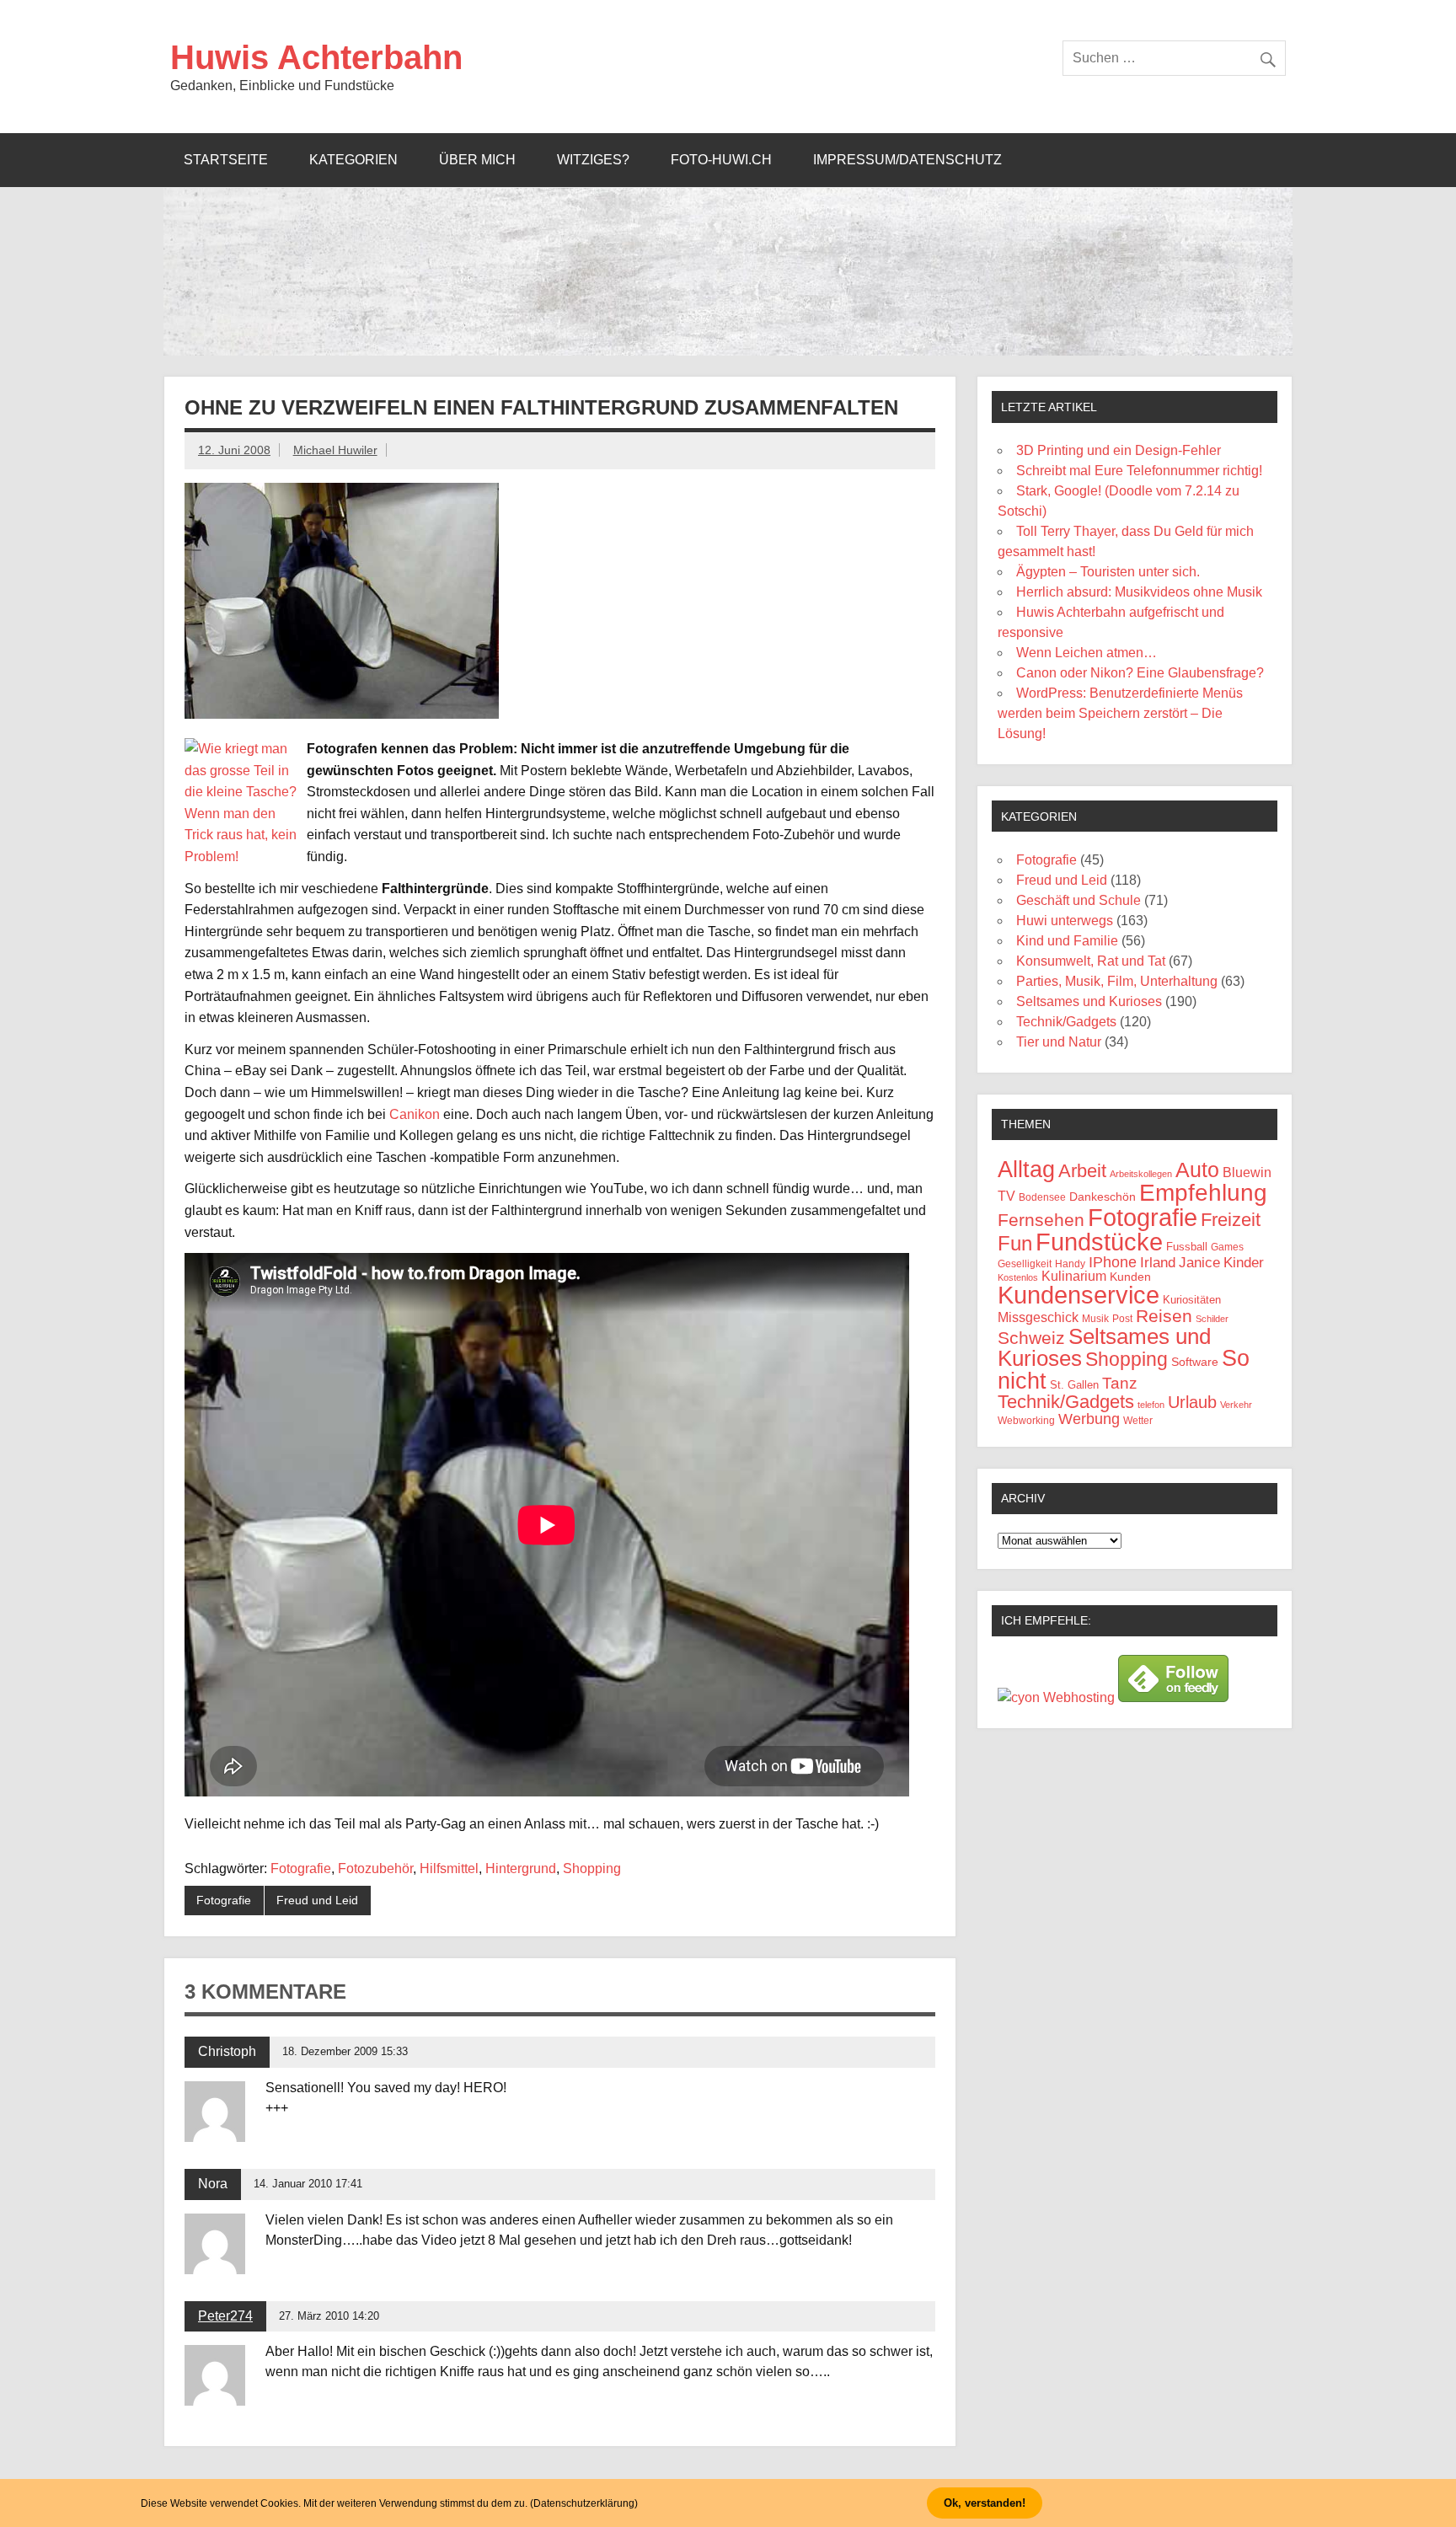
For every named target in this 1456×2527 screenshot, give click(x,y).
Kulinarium (1074, 1276)
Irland (1158, 1263)
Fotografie (301, 1868)
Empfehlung (1203, 1193)
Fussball (1187, 1247)
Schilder (1212, 1319)
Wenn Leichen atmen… (1087, 653)
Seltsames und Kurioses (1089, 1001)
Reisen (1164, 1316)
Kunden (1130, 1277)
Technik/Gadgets (1066, 1022)
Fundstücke (1099, 1242)
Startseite (226, 160)
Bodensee (1042, 1197)
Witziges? (593, 160)
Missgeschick (1038, 1317)
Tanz (1120, 1383)
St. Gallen (1074, 1385)
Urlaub (1192, 1402)
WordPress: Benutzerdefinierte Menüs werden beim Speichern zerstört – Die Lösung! (1120, 713)
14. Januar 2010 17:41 (308, 2184)
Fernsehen (1041, 1220)
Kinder (1244, 1263)
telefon (1151, 1405)
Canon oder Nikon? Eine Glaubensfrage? (1140, 673)
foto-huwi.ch (721, 160)
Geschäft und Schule (1079, 900)
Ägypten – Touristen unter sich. (1108, 572)
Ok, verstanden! (985, 2503)
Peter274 (225, 2316)
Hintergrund (521, 1868)
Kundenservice (1079, 1295)
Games (1227, 1247)
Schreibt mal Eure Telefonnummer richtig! (1139, 471)
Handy (1070, 1263)
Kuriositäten (1192, 1300)
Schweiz (1031, 1338)
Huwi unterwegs (1065, 921)
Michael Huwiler (335, 450)
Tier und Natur (1059, 1042)
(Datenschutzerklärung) (584, 2503)
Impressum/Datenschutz (907, 160)
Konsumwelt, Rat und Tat (1091, 961)
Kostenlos (1018, 1277)
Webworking (1026, 1421)
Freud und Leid (317, 1900)
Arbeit (1082, 1171)
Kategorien (353, 160)
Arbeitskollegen (1141, 1174)
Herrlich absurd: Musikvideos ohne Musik (1139, 592)
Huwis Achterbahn (316, 57)
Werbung (1089, 1419)
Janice (1199, 1263)
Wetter (1138, 1421)
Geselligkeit (1025, 1264)
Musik (1095, 1318)
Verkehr (1236, 1405)
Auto (1197, 1170)
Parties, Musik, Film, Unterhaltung (1117, 981)
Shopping (592, 1868)
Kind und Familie (1067, 941)
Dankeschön (1103, 1197)
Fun (1015, 1243)
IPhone (1113, 1262)
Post (1122, 1319)
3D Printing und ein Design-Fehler (1119, 450)
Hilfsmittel (449, 1868)
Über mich (477, 160)
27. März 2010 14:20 (329, 2316)
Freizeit (1231, 1220)
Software (1195, 1362)
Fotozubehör (375, 1868)
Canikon (415, 1114)
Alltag (1026, 1170)
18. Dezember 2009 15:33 (345, 2051)
